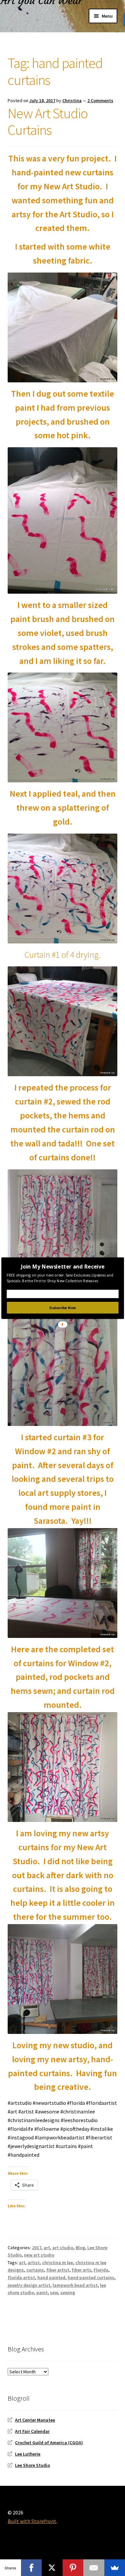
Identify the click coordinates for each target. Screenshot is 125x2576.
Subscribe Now (62, 1307)
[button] (62, 1266)
